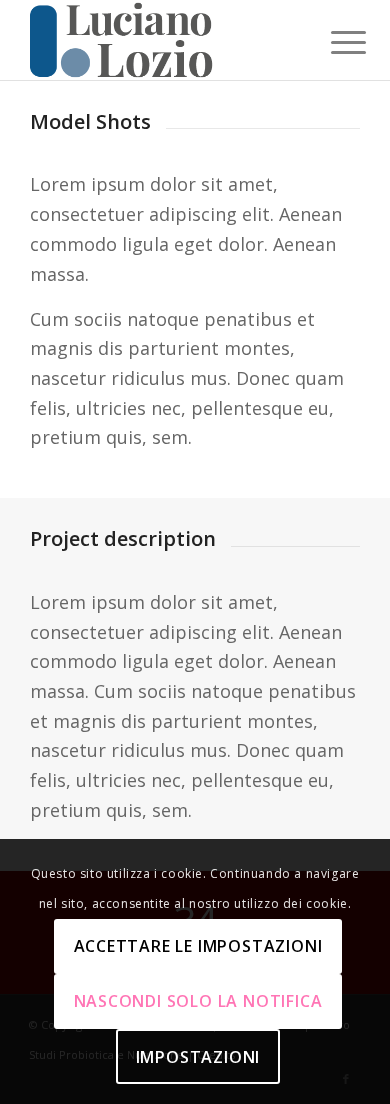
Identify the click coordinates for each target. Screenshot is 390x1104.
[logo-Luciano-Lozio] (161, 40)
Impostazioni (198, 1057)
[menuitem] (333, 42)
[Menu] (333, 42)
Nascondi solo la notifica (198, 1001)
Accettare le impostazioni (198, 946)
